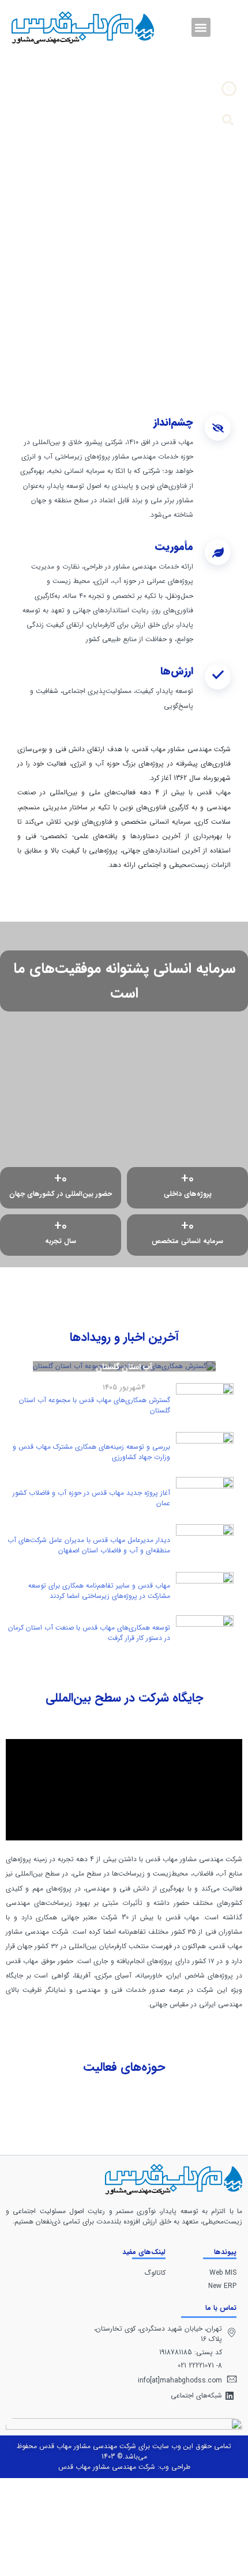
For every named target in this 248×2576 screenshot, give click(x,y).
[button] (201, 27)
